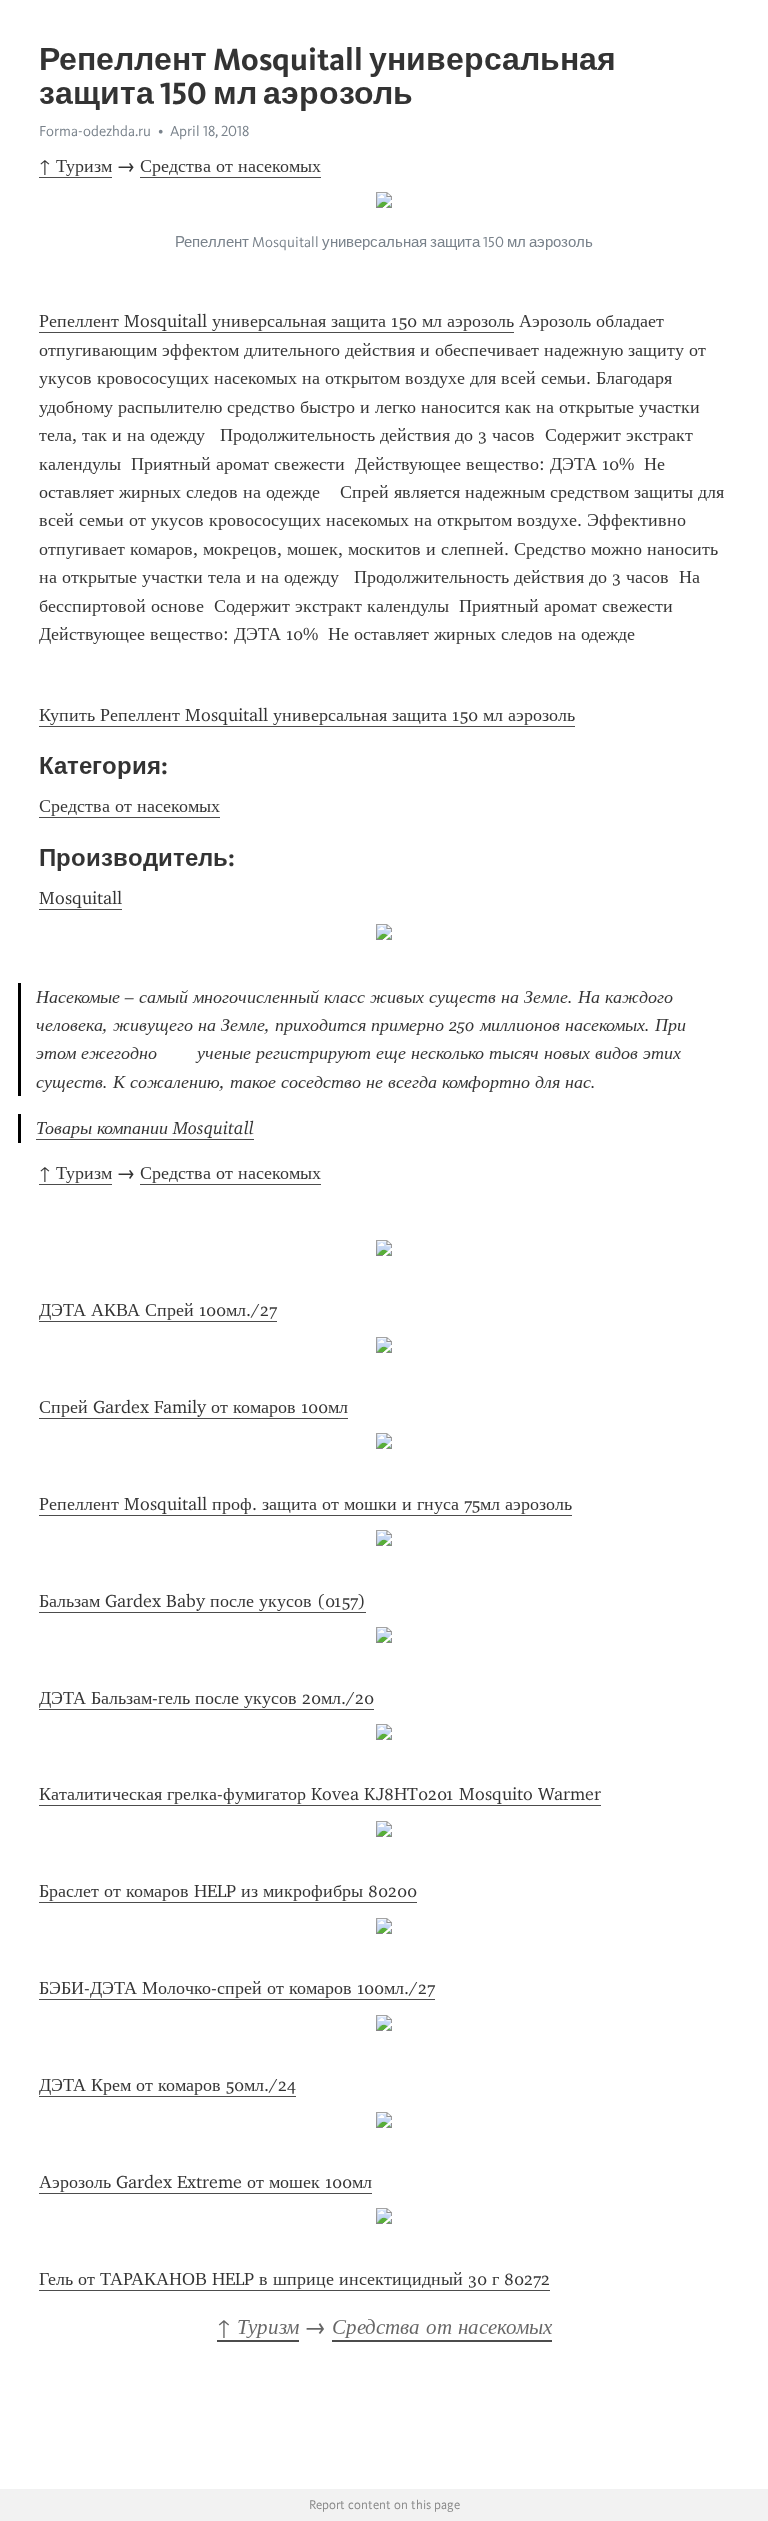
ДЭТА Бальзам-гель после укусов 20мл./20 (206, 1698)
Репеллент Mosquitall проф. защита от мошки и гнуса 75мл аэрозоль (305, 1504)
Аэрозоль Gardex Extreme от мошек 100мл (205, 2182)
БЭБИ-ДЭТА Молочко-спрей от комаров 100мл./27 (237, 1988)
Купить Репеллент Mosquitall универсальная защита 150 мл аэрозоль (307, 715)
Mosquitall (80, 898)
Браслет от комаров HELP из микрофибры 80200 (228, 1891)
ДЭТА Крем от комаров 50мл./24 (167, 2085)
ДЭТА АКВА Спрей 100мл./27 (158, 1310)
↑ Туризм (75, 166)
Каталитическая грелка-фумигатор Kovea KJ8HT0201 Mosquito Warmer (320, 1794)
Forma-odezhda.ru (95, 131)
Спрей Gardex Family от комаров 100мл (193, 1407)
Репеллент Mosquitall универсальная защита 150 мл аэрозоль (276, 321)
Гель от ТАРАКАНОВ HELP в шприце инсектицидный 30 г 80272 (294, 2279)
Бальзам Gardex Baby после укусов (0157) (202, 1601)
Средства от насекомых (230, 166)
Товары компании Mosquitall (145, 1128)
